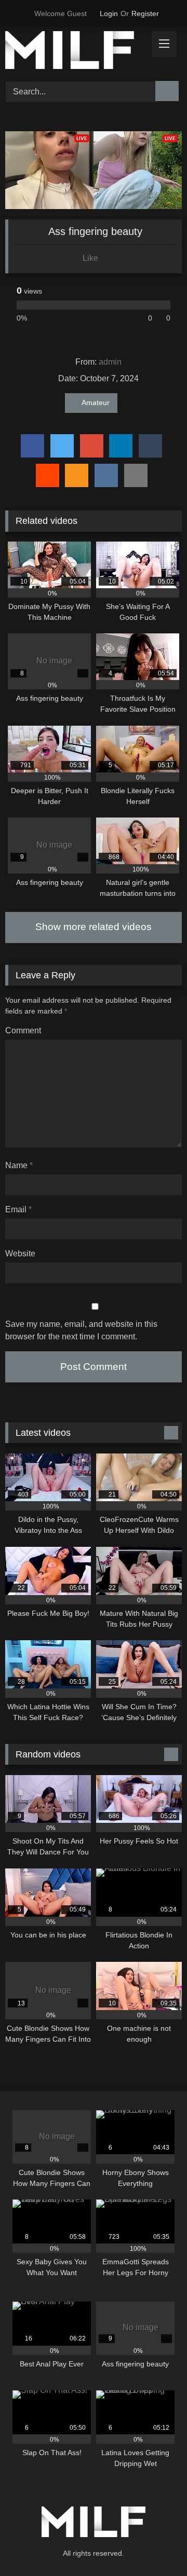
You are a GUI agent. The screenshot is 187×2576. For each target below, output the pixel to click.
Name (19, 1165)
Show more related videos (94, 927)
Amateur (96, 403)
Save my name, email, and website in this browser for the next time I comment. (81, 1330)
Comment (23, 1030)
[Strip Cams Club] (77, 52)
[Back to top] (156, 2545)
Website (20, 1254)
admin (110, 362)
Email (18, 1209)
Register (145, 13)
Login (109, 13)
